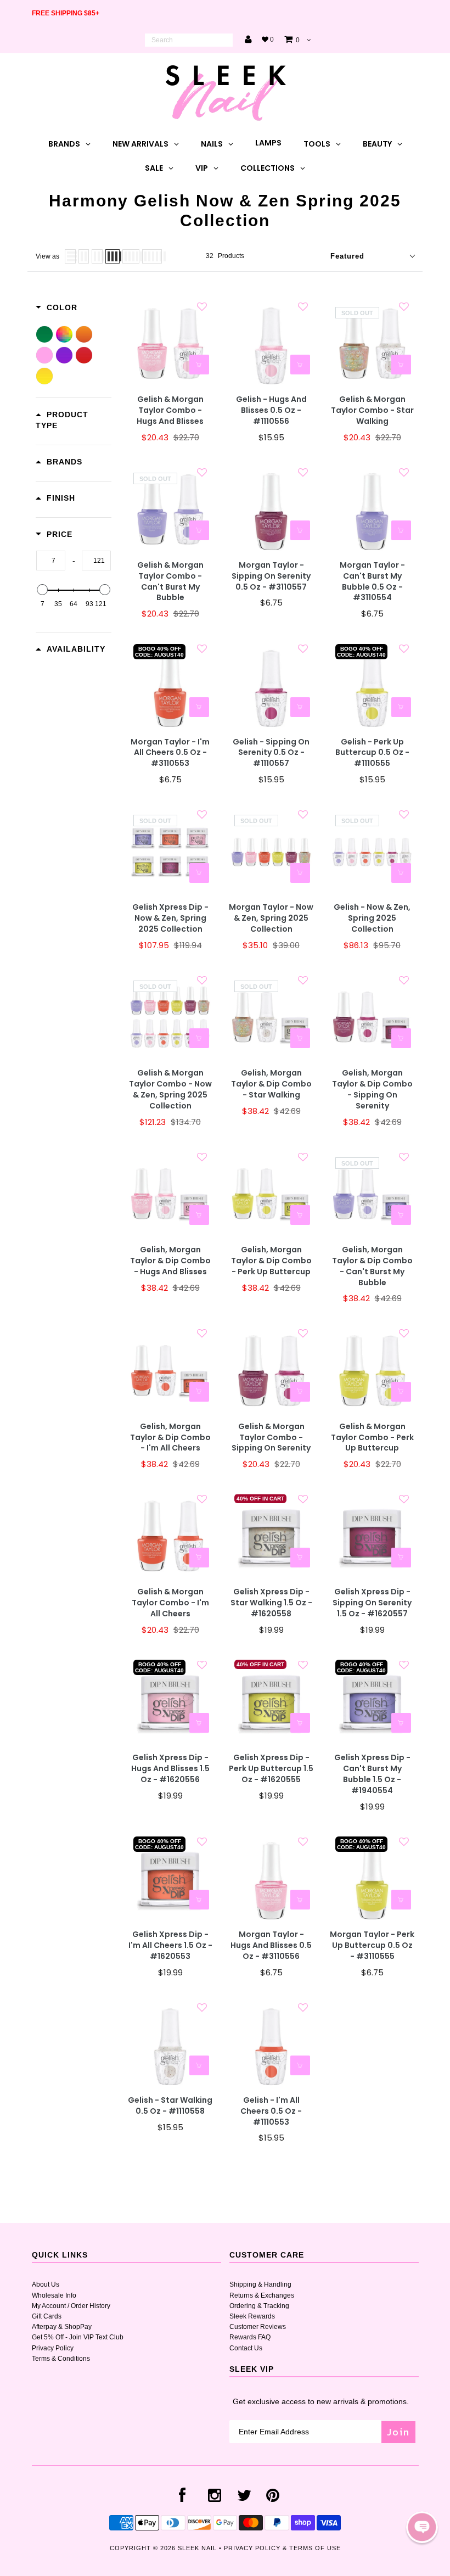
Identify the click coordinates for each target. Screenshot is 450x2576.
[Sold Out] (401, 365)
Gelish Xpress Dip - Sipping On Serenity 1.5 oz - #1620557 (372, 1603)
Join (398, 2432)
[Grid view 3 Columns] (97, 256)
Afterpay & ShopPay (62, 2327)
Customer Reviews (258, 2327)
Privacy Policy (53, 2348)
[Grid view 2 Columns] (84, 256)
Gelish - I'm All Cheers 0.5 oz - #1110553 (271, 2111)
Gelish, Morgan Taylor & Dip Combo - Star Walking (271, 1084)
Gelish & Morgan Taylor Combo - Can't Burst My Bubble (170, 582)
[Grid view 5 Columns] (131, 256)
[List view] (70, 256)
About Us (46, 2284)
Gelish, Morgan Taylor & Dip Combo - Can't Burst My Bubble (372, 1266)
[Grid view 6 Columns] (152, 256)
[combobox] (189, 40)
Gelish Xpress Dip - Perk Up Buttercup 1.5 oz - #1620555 (271, 1769)
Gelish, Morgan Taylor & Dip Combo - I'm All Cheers (170, 1438)
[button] (422, 2527)
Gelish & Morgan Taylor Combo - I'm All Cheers (170, 1603)
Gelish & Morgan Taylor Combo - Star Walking (372, 410)
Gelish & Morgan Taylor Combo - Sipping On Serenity (271, 1438)
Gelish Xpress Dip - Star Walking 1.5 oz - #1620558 (271, 1603)
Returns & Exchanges (262, 2295)
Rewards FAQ (250, 2337)
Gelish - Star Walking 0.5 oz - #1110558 (170, 2106)
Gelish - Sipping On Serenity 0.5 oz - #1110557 (271, 753)
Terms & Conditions (61, 2359)
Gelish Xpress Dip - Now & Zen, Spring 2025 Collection (170, 918)
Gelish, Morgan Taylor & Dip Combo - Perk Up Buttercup (271, 1261)
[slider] (42, 590)
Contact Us (246, 2348)
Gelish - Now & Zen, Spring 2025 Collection (372, 918)
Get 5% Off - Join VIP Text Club (78, 2337)
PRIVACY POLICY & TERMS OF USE (282, 2548)
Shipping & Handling (260, 2284)
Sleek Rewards (252, 2316)
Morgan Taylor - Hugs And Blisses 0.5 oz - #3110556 (271, 1945)
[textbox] (51, 561)
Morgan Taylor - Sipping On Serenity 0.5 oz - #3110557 (271, 576)
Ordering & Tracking (259, 2306)
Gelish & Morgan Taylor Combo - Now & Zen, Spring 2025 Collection (170, 1090)
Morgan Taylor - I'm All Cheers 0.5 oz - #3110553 (170, 753)
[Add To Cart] (199, 365)
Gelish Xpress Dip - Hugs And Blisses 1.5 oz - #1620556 (170, 1769)
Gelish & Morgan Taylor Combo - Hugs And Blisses (170, 410)
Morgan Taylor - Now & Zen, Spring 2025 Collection (271, 918)
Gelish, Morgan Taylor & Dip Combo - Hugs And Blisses (170, 1261)
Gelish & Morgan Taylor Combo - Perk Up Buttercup (372, 1438)
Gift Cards (47, 2316)
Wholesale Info (54, 2295)
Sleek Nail (197, 2548)
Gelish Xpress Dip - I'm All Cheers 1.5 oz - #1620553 (170, 1945)
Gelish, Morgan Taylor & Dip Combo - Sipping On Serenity (372, 1090)
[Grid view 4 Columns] (113, 256)
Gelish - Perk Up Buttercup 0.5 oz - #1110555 (372, 753)
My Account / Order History (71, 2306)
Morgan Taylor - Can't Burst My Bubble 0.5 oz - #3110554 (372, 582)
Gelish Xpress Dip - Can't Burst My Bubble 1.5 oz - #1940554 (372, 1774)
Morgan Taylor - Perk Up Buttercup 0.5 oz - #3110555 (372, 1945)
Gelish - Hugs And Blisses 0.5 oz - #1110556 (271, 410)
